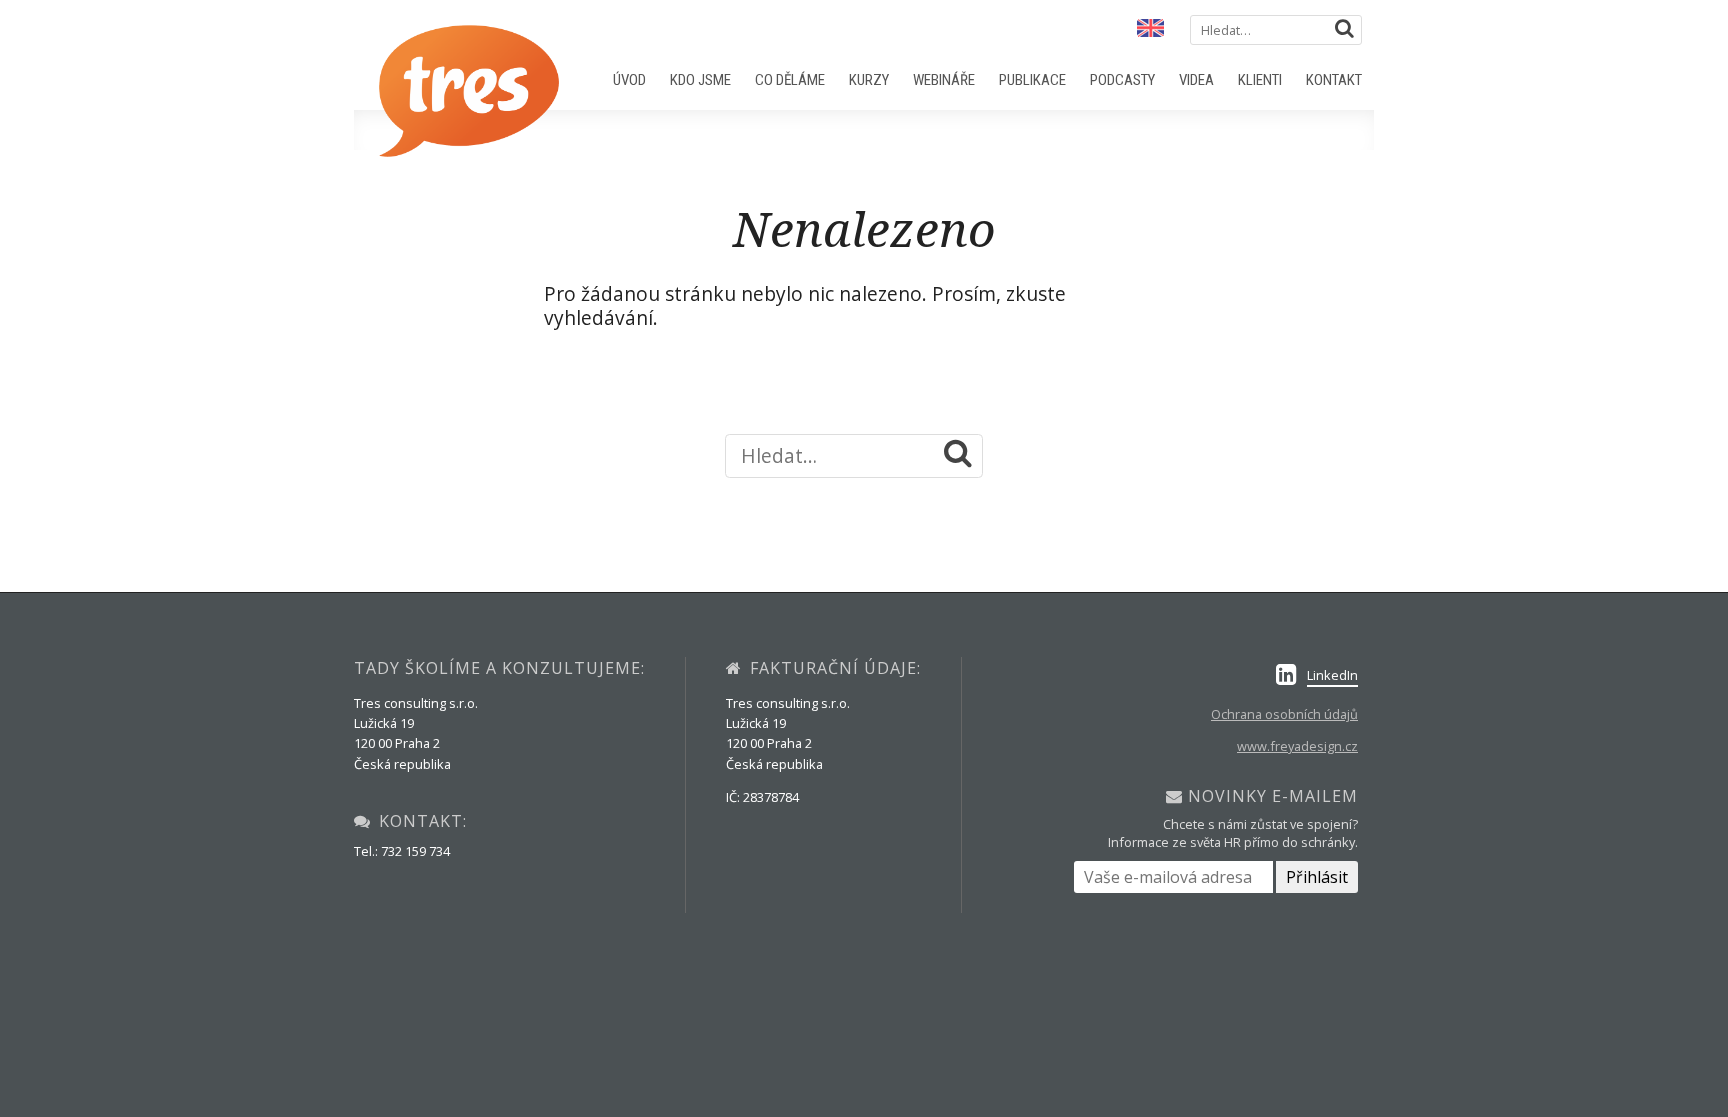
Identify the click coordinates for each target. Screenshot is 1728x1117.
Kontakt (1334, 80)
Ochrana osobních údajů (1284, 714)
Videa (1196, 80)
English (1149, 29)
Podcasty (1122, 80)
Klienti (1260, 80)
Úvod (629, 80)
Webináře (944, 80)
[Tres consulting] (469, 151)
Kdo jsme (700, 80)
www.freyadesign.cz (1297, 746)
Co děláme (790, 80)
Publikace (1032, 80)
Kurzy (869, 80)
